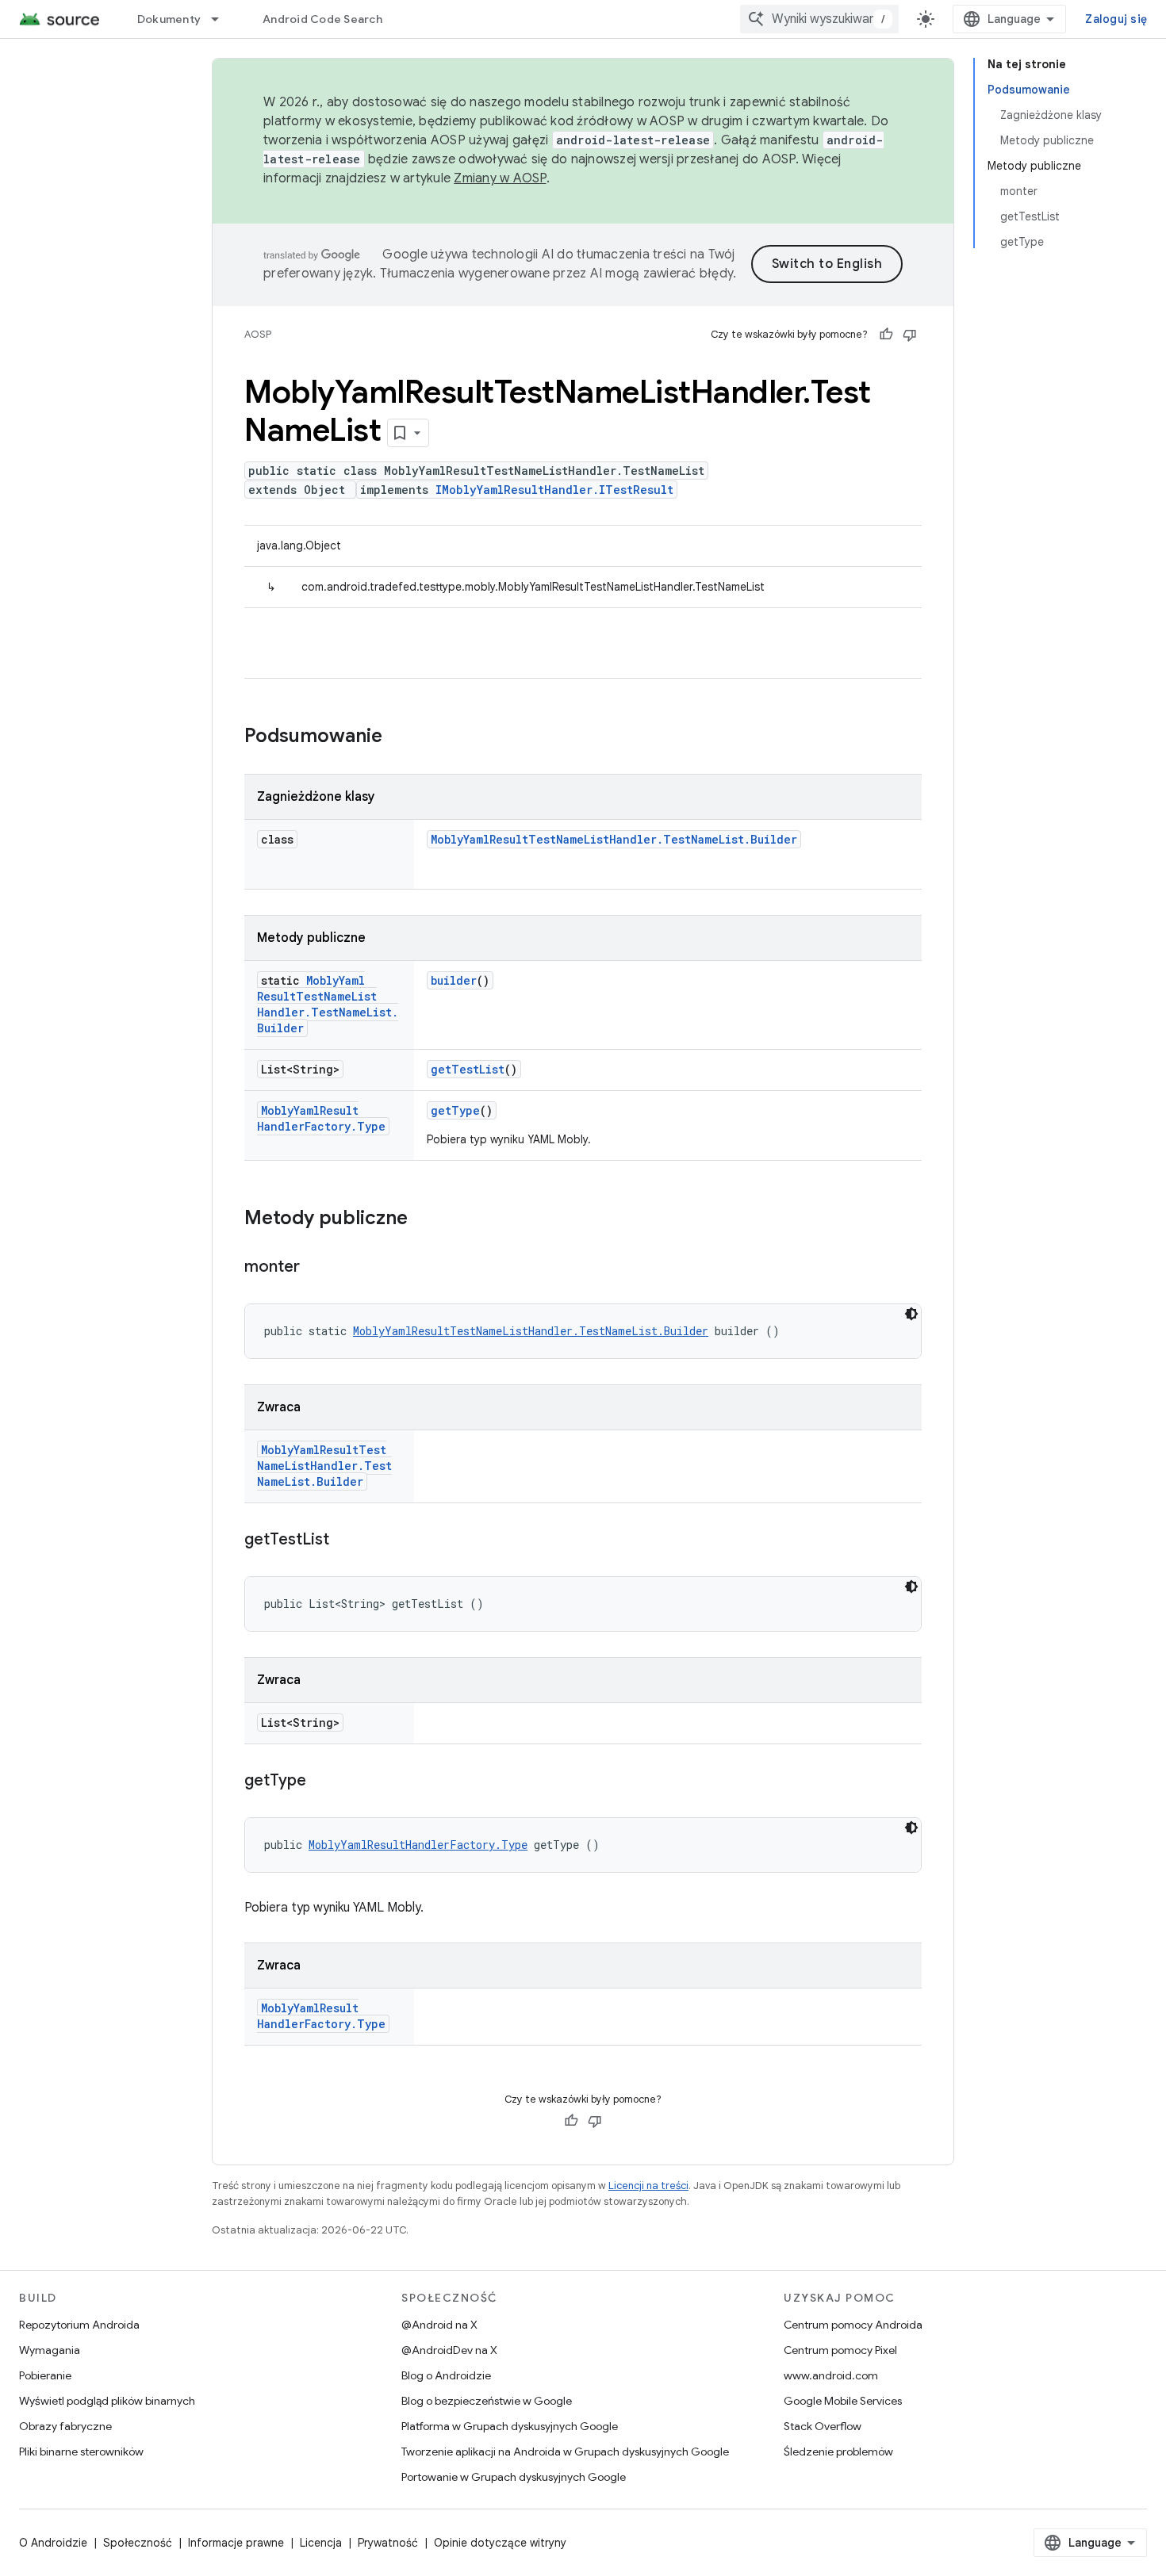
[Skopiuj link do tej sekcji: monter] (316, 1268)
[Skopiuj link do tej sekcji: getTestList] (345, 1541)
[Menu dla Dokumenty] (222, 19)
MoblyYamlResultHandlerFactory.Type (321, 1118)
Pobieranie (45, 2375)
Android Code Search (322, 19)
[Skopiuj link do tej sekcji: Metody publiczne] (424, 1219)
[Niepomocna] (910, 335)
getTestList (468, 1069)
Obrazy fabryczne (65, 2426)
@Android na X (439, 2325)
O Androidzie (53, 2543)
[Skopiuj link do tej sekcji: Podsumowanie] (398, 737)
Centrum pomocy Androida (853, 2325)
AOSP (258, 334)
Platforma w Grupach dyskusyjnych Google (510, 2426)
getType (455, 1110)
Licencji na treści (648, 2186)
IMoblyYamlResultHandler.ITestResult (554, 490)
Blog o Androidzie (446, 2375)
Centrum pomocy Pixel (840, 2350)
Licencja (321, 2543)
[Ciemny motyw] (911, 1314)
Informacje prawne (236, 2543)
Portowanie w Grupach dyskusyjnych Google (514, 2477)
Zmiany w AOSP (500, 178)
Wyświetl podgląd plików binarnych (107, 2401)
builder (454, 980)
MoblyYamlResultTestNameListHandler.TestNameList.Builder (614, 839)
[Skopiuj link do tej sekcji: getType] (322, 1782)
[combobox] (819, 19)
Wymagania (50, 2350)
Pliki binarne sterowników (81, 2452)
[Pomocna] (886, 335)
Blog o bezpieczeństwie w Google (487, 2401)
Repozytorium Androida (79, 2325)
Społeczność (138, 2543)
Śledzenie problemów (838, 2452)
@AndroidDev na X (449, 2350)
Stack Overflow (823, 2426)
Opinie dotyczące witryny (500, 2543)
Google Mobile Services (843, 2401)
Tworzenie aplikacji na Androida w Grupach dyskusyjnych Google (565, 2452)
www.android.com (831, 2375)
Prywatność (388, 2543)
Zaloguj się (1116, 19)
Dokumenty (169, 19)
